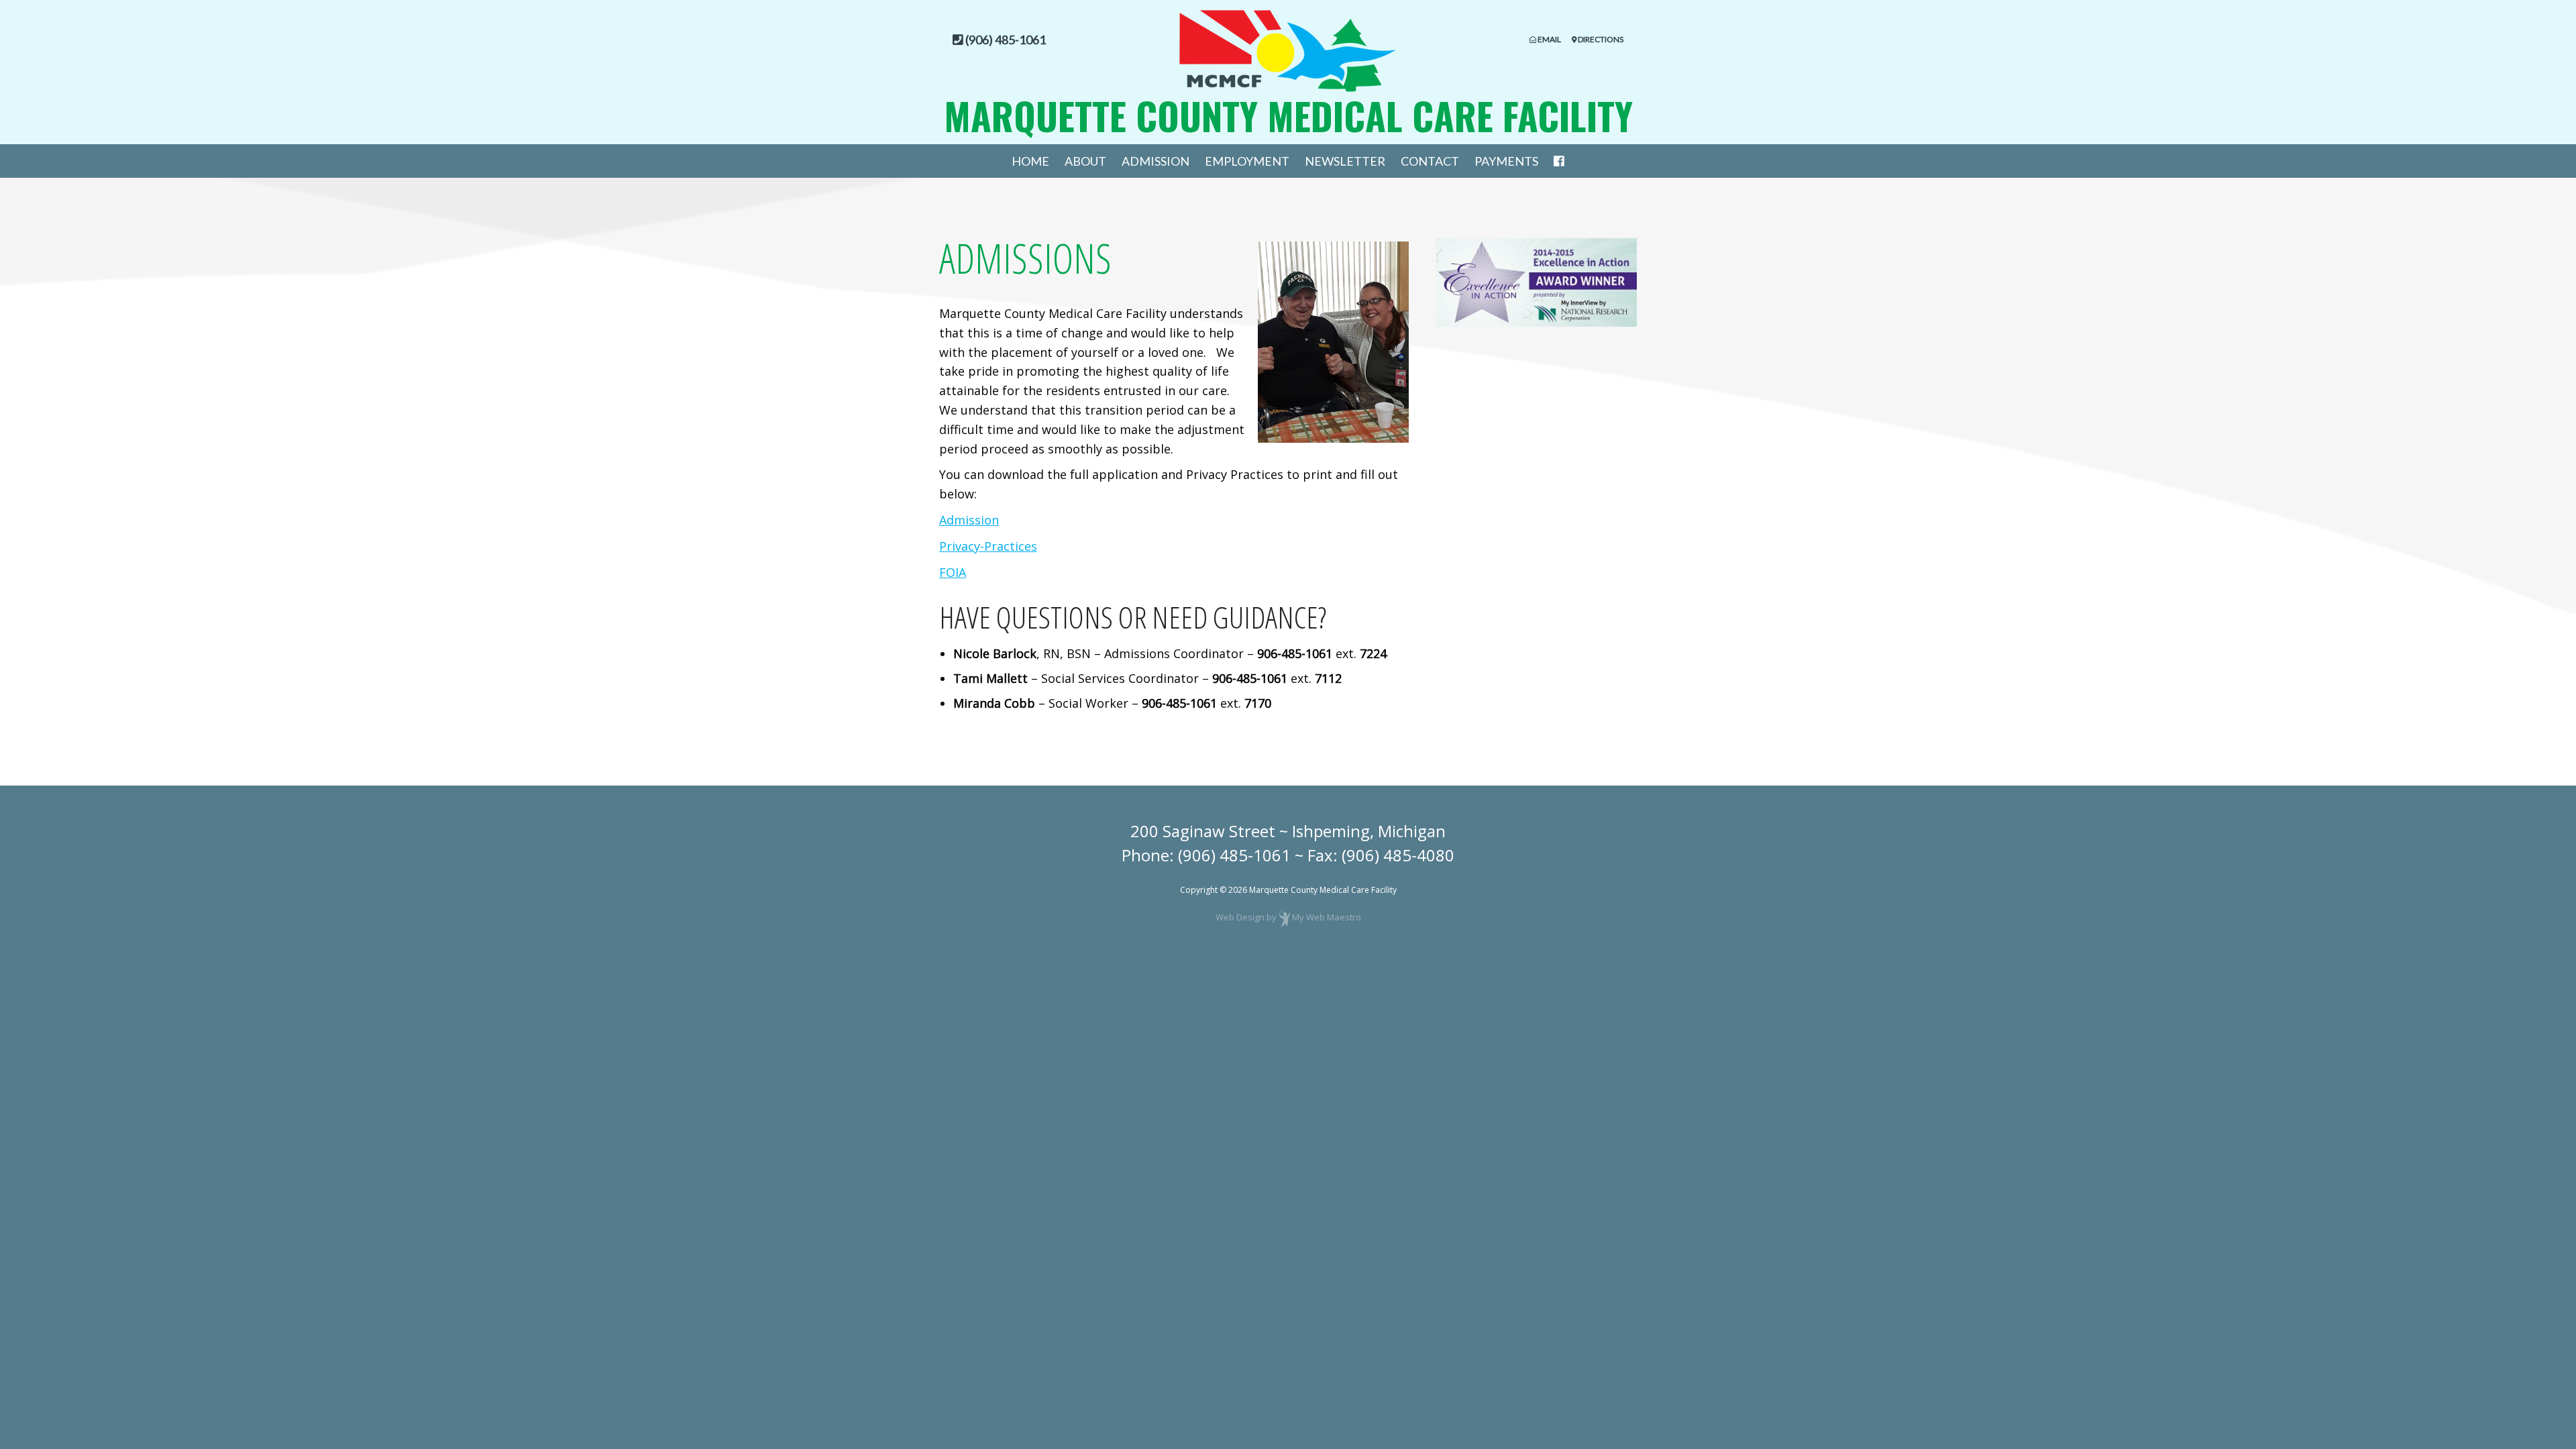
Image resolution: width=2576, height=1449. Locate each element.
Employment (1247, 161)
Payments (1506, 161)
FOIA (953, 572)
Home (1030, 161)
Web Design (1240, 917)
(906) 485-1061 (1234, 855)
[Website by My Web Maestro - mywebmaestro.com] (1284, 917)
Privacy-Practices (988, 546)
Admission (1156, 161)
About (1085, 161)
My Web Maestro (1327, 917)
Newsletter (1345, 161)
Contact (1430, 161)
